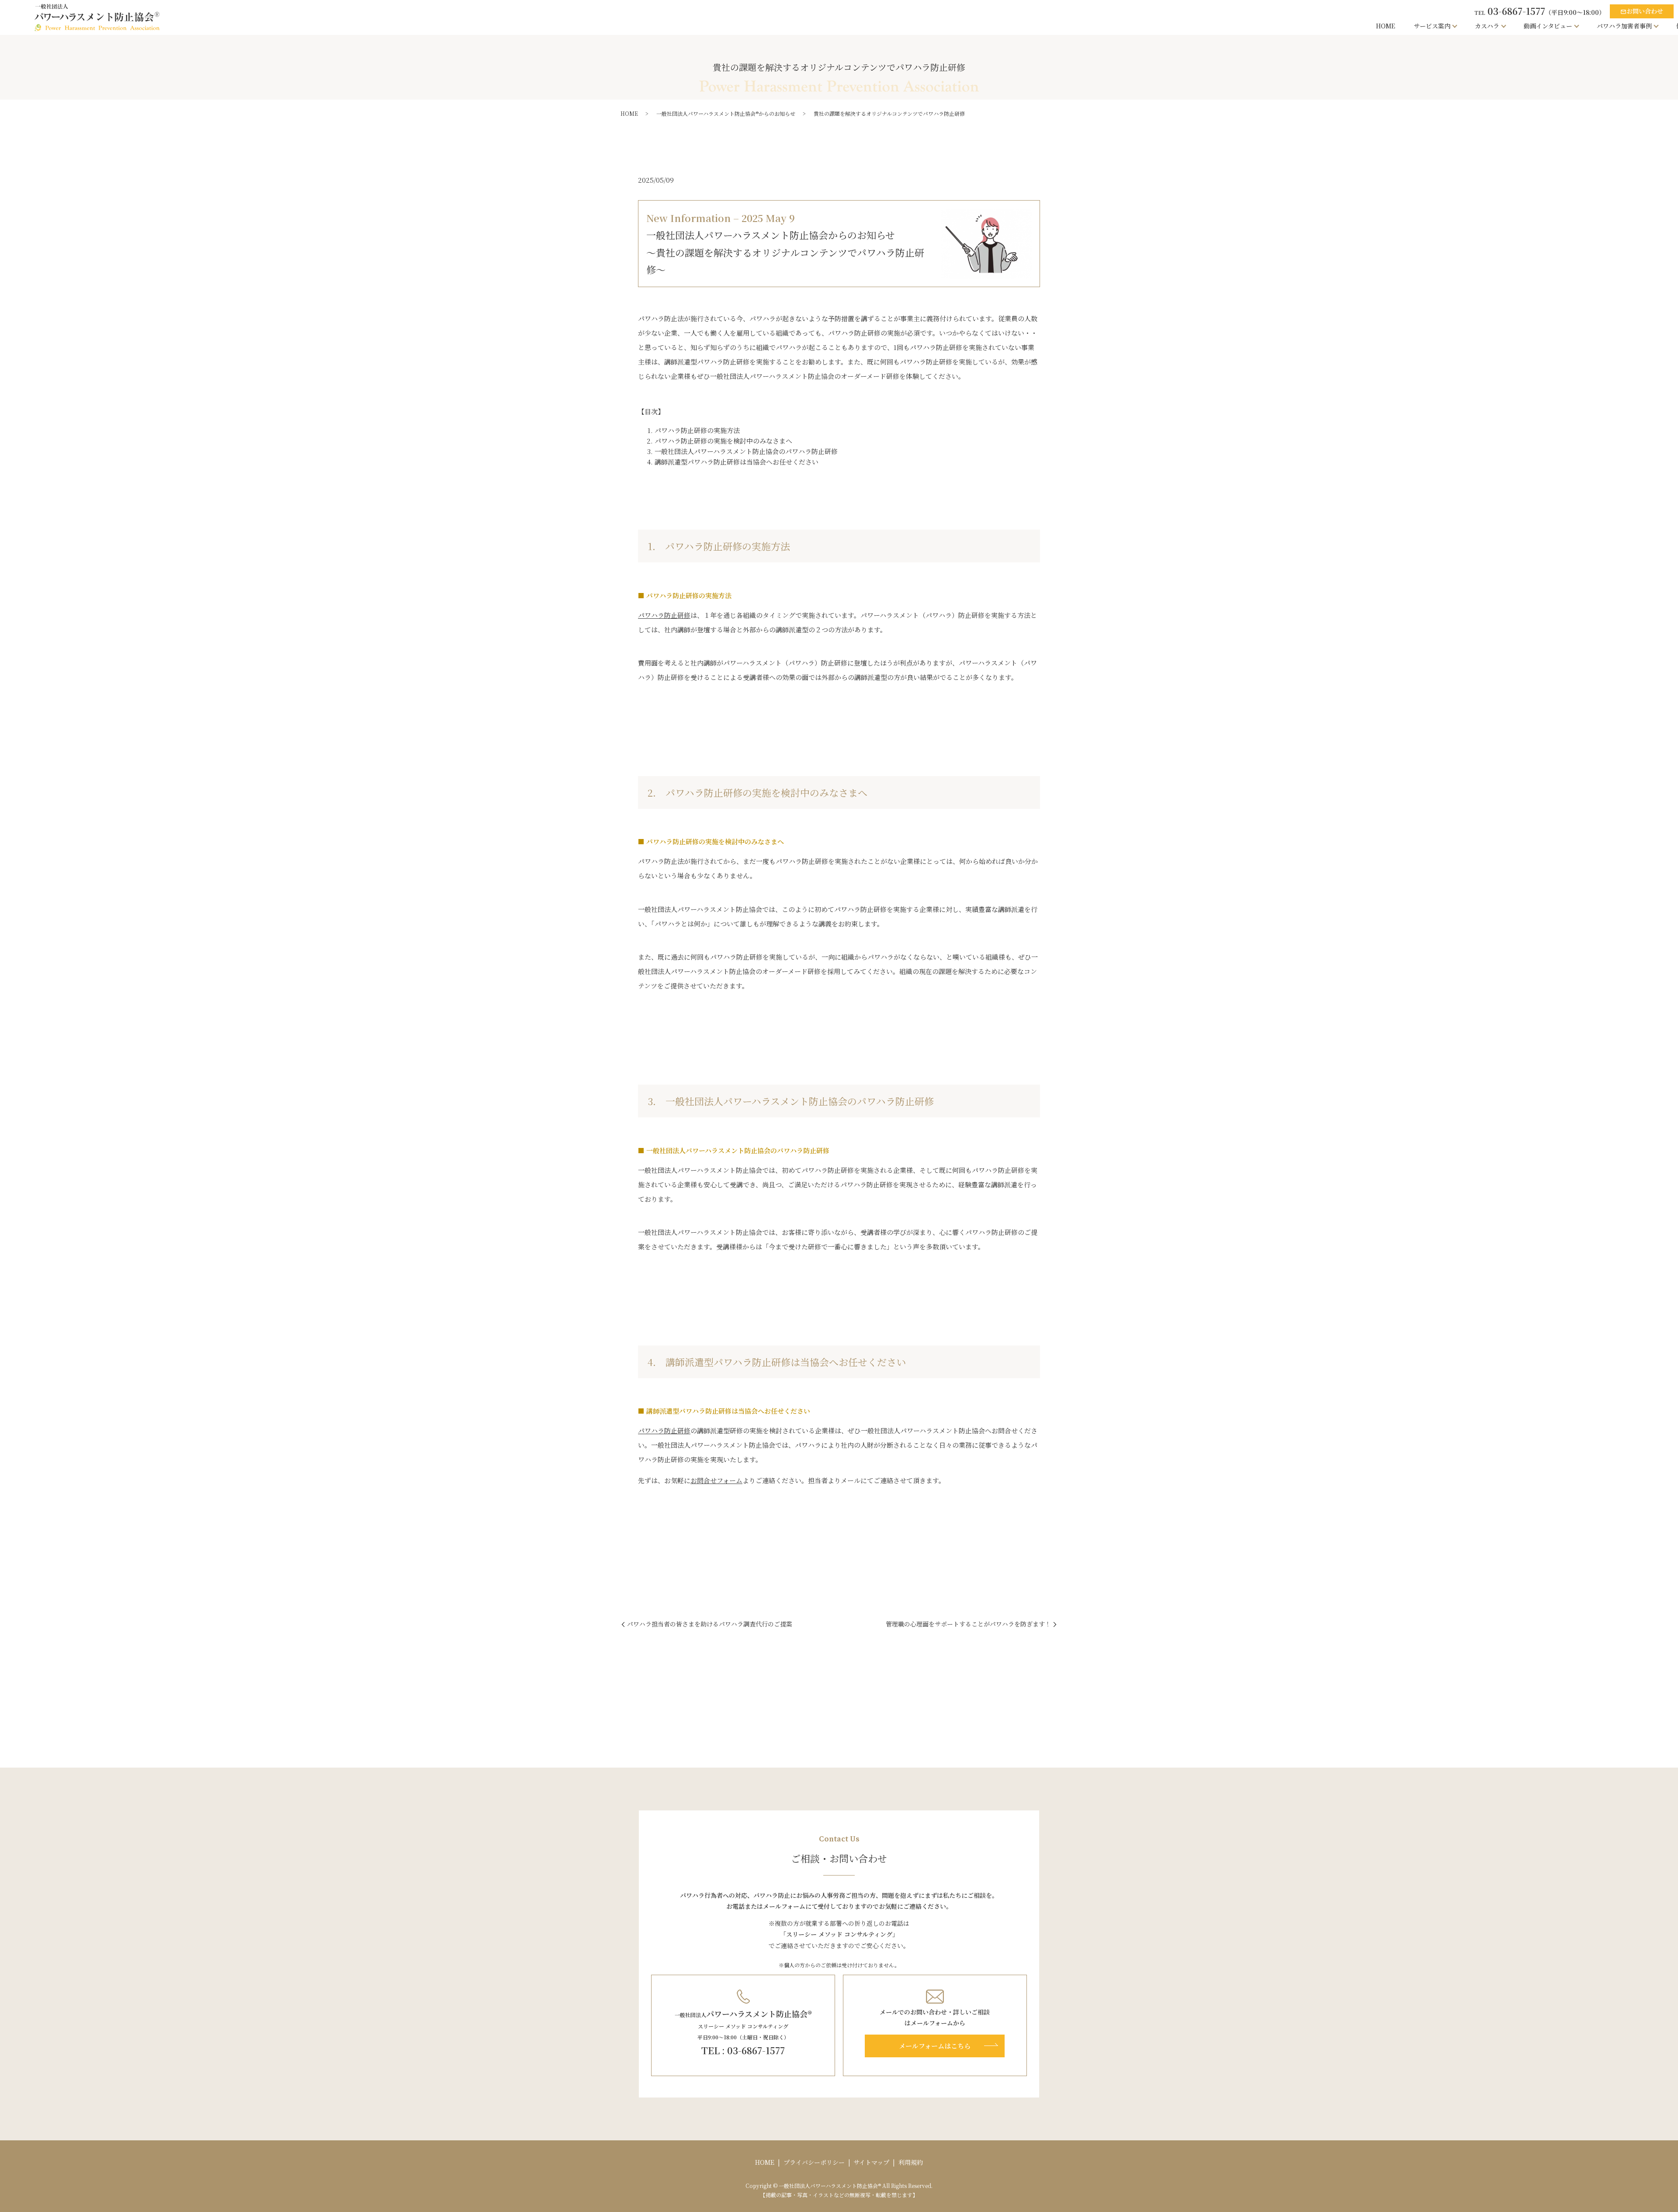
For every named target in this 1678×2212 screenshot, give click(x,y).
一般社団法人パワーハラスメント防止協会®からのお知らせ (726, 113)
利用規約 (911, 2162)
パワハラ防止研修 (664, 615)
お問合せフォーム (716, 1480)
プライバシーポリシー (814, 2162)
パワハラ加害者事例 (1624, 26)
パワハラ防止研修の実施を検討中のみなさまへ (723, 441)
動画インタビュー (1548, 26)
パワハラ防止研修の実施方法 (697, 430)
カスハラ (1487, 26)
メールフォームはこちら (935, 2046)
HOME (1386, 26)
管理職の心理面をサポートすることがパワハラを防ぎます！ (968, 1624)
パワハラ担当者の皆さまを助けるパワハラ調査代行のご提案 (710, 1624)
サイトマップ (871, 2162)
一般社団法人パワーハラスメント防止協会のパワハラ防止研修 (746, 451)
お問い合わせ (1642, 11)
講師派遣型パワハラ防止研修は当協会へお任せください (737, 462)
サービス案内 (1432, 26)
